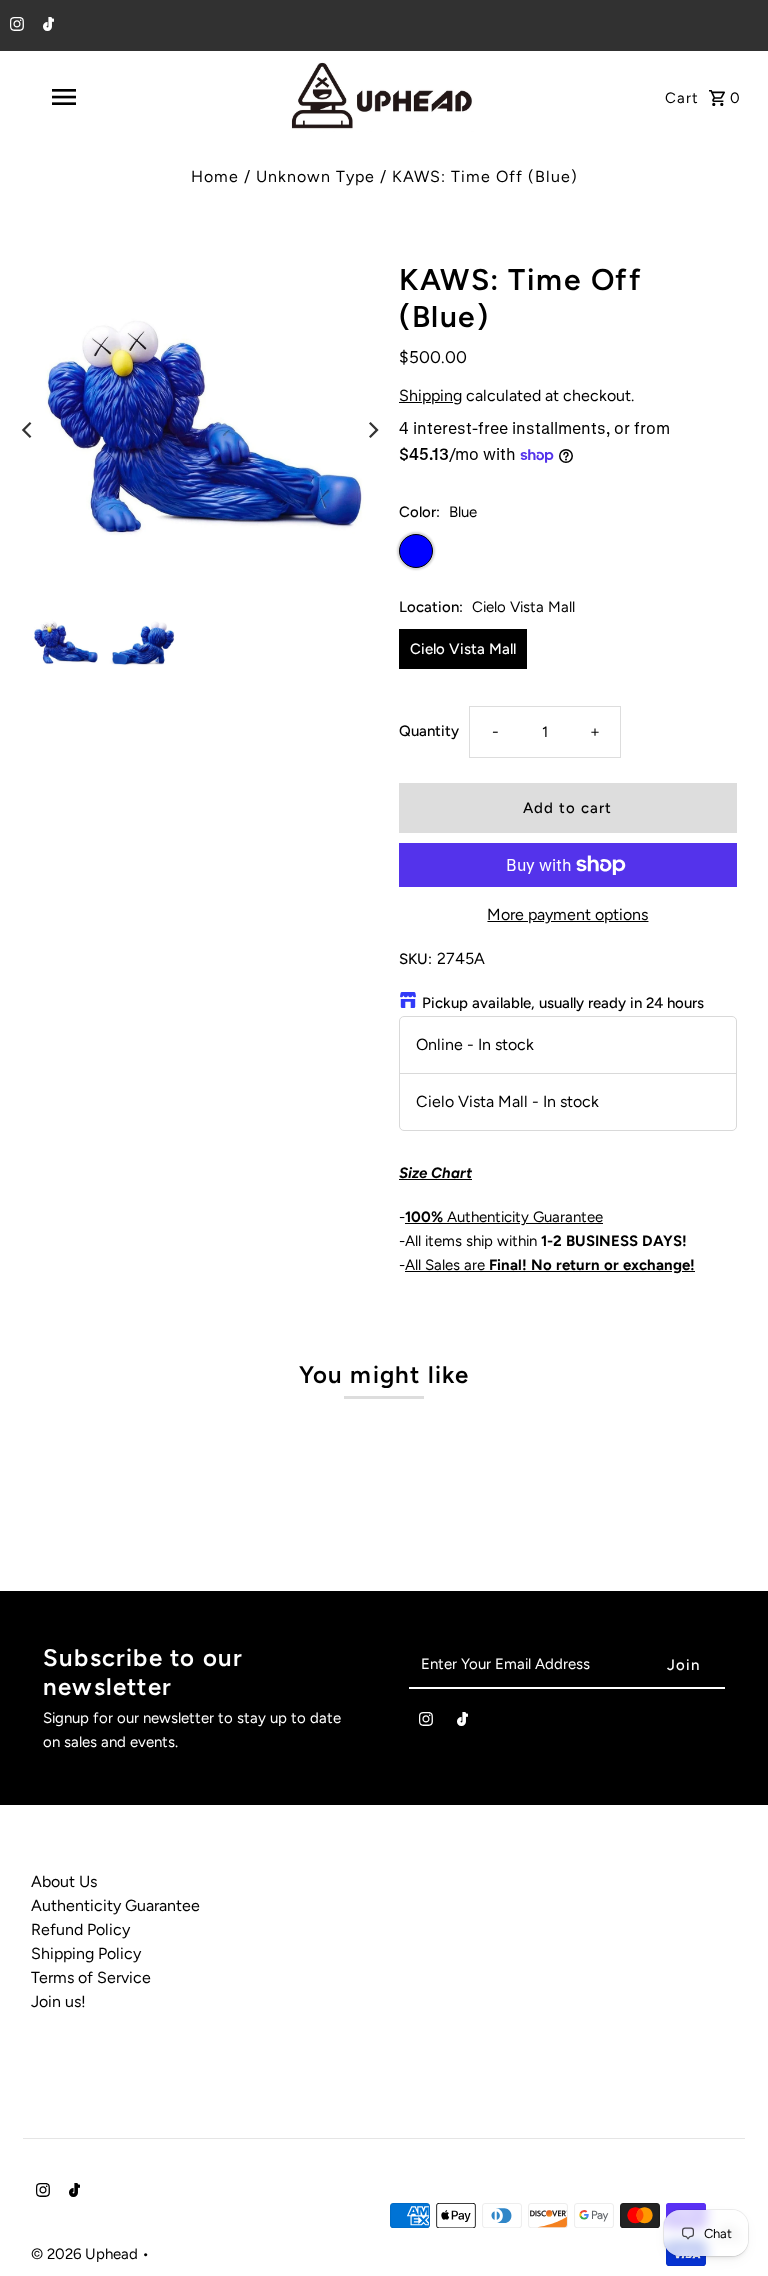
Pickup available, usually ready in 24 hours (563, 1003)
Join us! (58, 2001)
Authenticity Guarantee (504, 1217)
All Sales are (550, 1265)
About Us (64, 1881)
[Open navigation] (98, 97)
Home (215, 176)
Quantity (429, 731)
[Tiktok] (46, 26)
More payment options (567, 914)
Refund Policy (80, 1929)
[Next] (372, 430)
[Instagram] (14, 26)
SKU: (415, 959)
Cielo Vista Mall (463, 649)
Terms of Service (91, 1977)
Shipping (430, 395)
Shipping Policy (86, 1953)
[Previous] (28, 430)
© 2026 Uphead (86, 2254)
